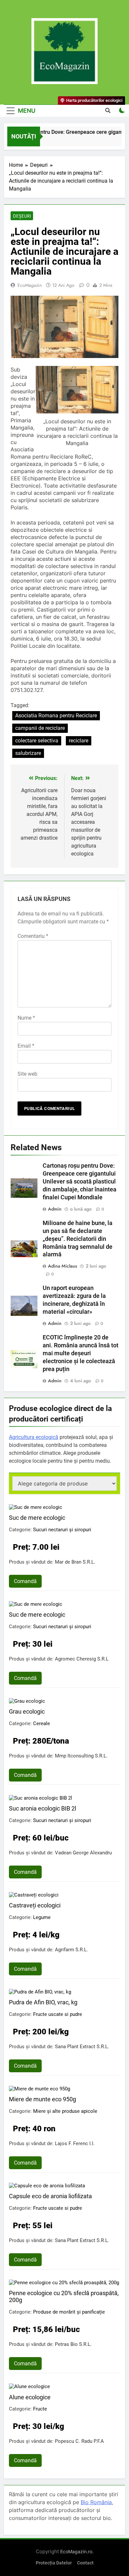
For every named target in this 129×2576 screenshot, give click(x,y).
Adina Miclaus (63, 1266)
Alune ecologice (30, 2397)
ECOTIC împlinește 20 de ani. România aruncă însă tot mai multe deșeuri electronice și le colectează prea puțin (81, 1353)
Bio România (96, 2502)
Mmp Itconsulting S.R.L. (81, 1756)
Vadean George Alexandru (83, 1853)
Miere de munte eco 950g (43, 2099)
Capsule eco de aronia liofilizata (50, 2196)
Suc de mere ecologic (37, 1518)
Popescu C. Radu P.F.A (79, 2441)
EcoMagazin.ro (76, 2551)
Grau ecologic (27, 1711)
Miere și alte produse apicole (65, 2111)
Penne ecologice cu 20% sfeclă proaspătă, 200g (64, 2296)
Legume (42, 1917)
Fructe (40, 2409)
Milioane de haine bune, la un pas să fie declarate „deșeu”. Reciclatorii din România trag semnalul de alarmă (78, 1239)
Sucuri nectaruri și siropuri (62, 1530)
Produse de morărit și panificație (69, 2312)
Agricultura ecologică (34, 1437)
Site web (27, 1074)
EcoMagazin (30, 285)
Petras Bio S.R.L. (73, 2344)
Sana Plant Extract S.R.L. (82, 2047)
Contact (85, 2563)
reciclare (79, 741)
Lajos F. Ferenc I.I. (75, 2143)
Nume (26, 1018)
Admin (55, 1209)
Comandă (25, 1581)
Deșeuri (22, 216)
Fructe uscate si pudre (58, 2014)
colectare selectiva (37, 741)
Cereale (42, 1723)
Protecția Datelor (54, 2563)
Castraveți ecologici (35, 1905)
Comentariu (33, 936)
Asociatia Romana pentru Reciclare (56, 716)
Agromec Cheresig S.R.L (82, 1659)
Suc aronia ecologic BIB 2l (43, 1808)
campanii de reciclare (40, 728)
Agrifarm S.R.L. (71, 1950)
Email (26, 1046)
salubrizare (28, 753)
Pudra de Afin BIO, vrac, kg (43, 2002)
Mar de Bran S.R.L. (75, 1562)
